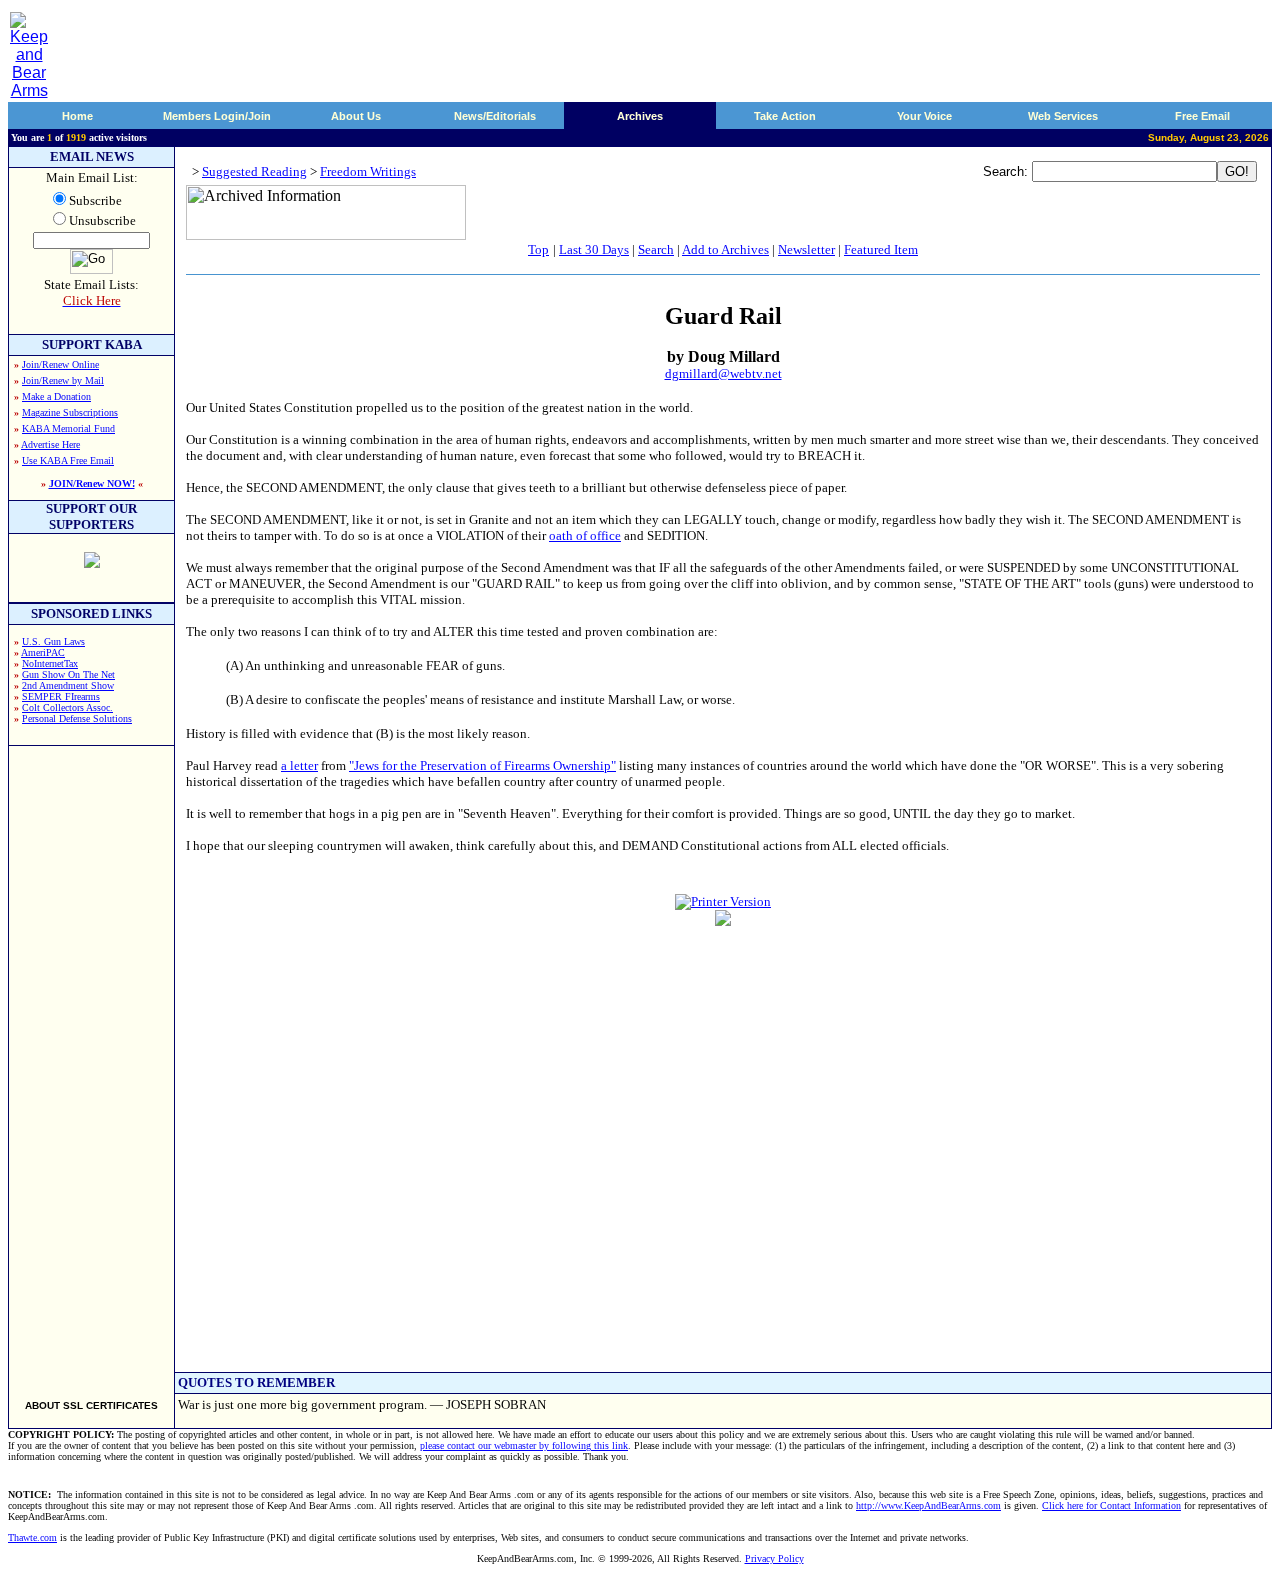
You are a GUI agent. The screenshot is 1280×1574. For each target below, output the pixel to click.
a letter (299, 765)
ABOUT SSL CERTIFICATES (91, 1405)
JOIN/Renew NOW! (92, 483)
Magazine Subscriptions (70, 412)
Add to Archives (725, 249)
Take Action (785, 116)
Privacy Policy (774, 1558)
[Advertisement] (92, 1064)
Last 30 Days (594, 249)
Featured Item (881, 249)
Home (77, 116)
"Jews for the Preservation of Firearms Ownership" (482, 765)
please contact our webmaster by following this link (524, 1445)
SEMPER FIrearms (61, 696)
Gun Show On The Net (68, 674)
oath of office (585, 535)
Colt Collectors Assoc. (67, 707)
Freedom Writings (368, 171)
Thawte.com (32, 1537)
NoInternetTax (50, 663)
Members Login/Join (217, 116)
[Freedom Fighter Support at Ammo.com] (92, 562)
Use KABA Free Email (68, 460)
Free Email (1202, 116)
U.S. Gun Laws (53, 641)
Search (656, 249)
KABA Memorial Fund (68, 428)
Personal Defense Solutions (77, 718)
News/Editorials (495, 116)
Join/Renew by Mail (63, 380)
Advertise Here (50, 444)
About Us (356, 116)
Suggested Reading (254, 171)
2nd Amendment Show (68, 685)
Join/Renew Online (60, 364)
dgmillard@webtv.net (723, 373)
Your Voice (924, 116)
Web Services (1063, 116)
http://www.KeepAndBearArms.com (928, 1505)
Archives (640, 116)
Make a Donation (56, 396)
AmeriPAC (43, 652)
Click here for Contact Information (1111, 1505)
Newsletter (806, 249)
